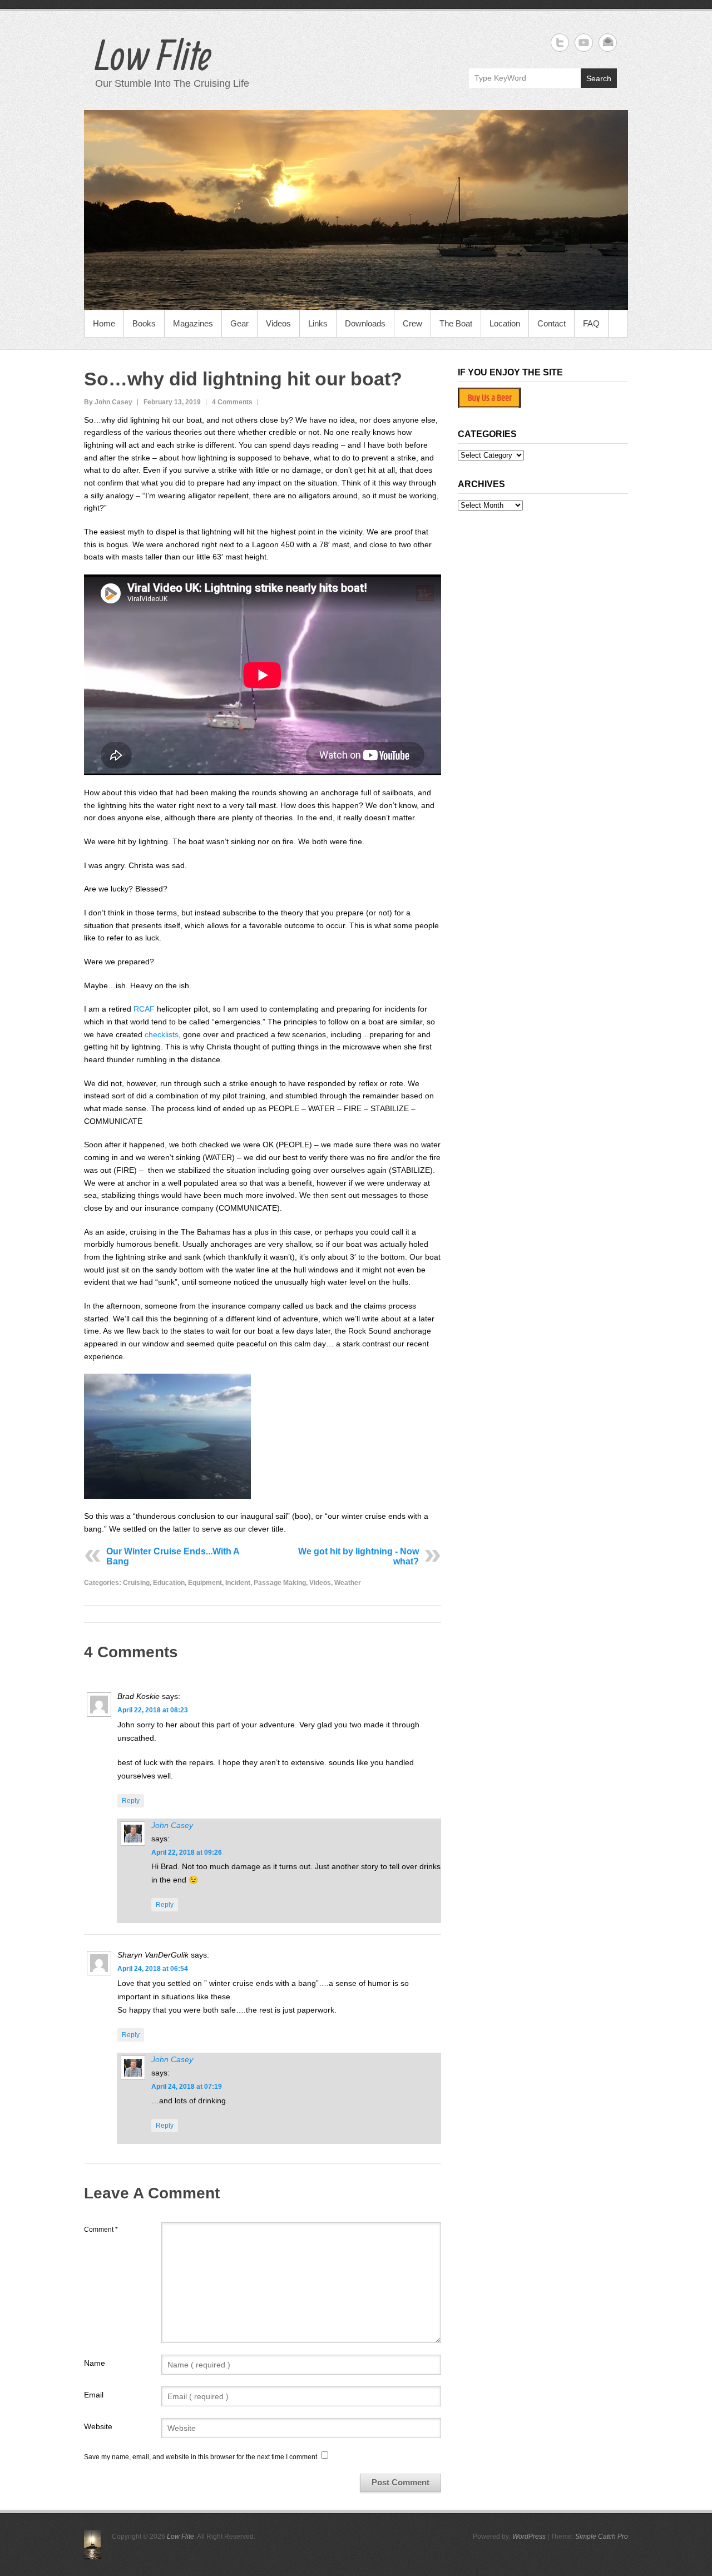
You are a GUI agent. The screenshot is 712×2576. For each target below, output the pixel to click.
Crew (412, 323)
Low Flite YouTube (584, 43)
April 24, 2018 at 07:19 (187, 2087)
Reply (131, 1801)
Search (599, 78)
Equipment (205, 1583)
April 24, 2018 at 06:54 (153, 1969)
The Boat (456, 323)
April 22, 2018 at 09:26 (187, 1852)
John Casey (172, 1825)
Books (144, 323)
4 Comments (232, 402)
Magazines (193, 323)
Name (95, 2363)
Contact (552, 323)
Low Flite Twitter (560, 43)
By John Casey (108, 402)
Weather (348, 1583)
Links (318, 323)
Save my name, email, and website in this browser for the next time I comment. (201, 2457)
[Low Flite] (356, 210)
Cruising (136, 1583)
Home (104, 323)
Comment (101, 2230)
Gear (239, 323)
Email (94, 2395)
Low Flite (153, 55)
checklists (162, 1034)
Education (169, 1583)
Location (505, 323)
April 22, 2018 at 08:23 (153, 1710)
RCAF (144, 1009)
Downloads (365, 323)
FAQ (591, 323)
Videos (278, 323)
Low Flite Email (608, 43)
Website (98, 2426)
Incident (238, 1583)
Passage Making (280, 1583)
